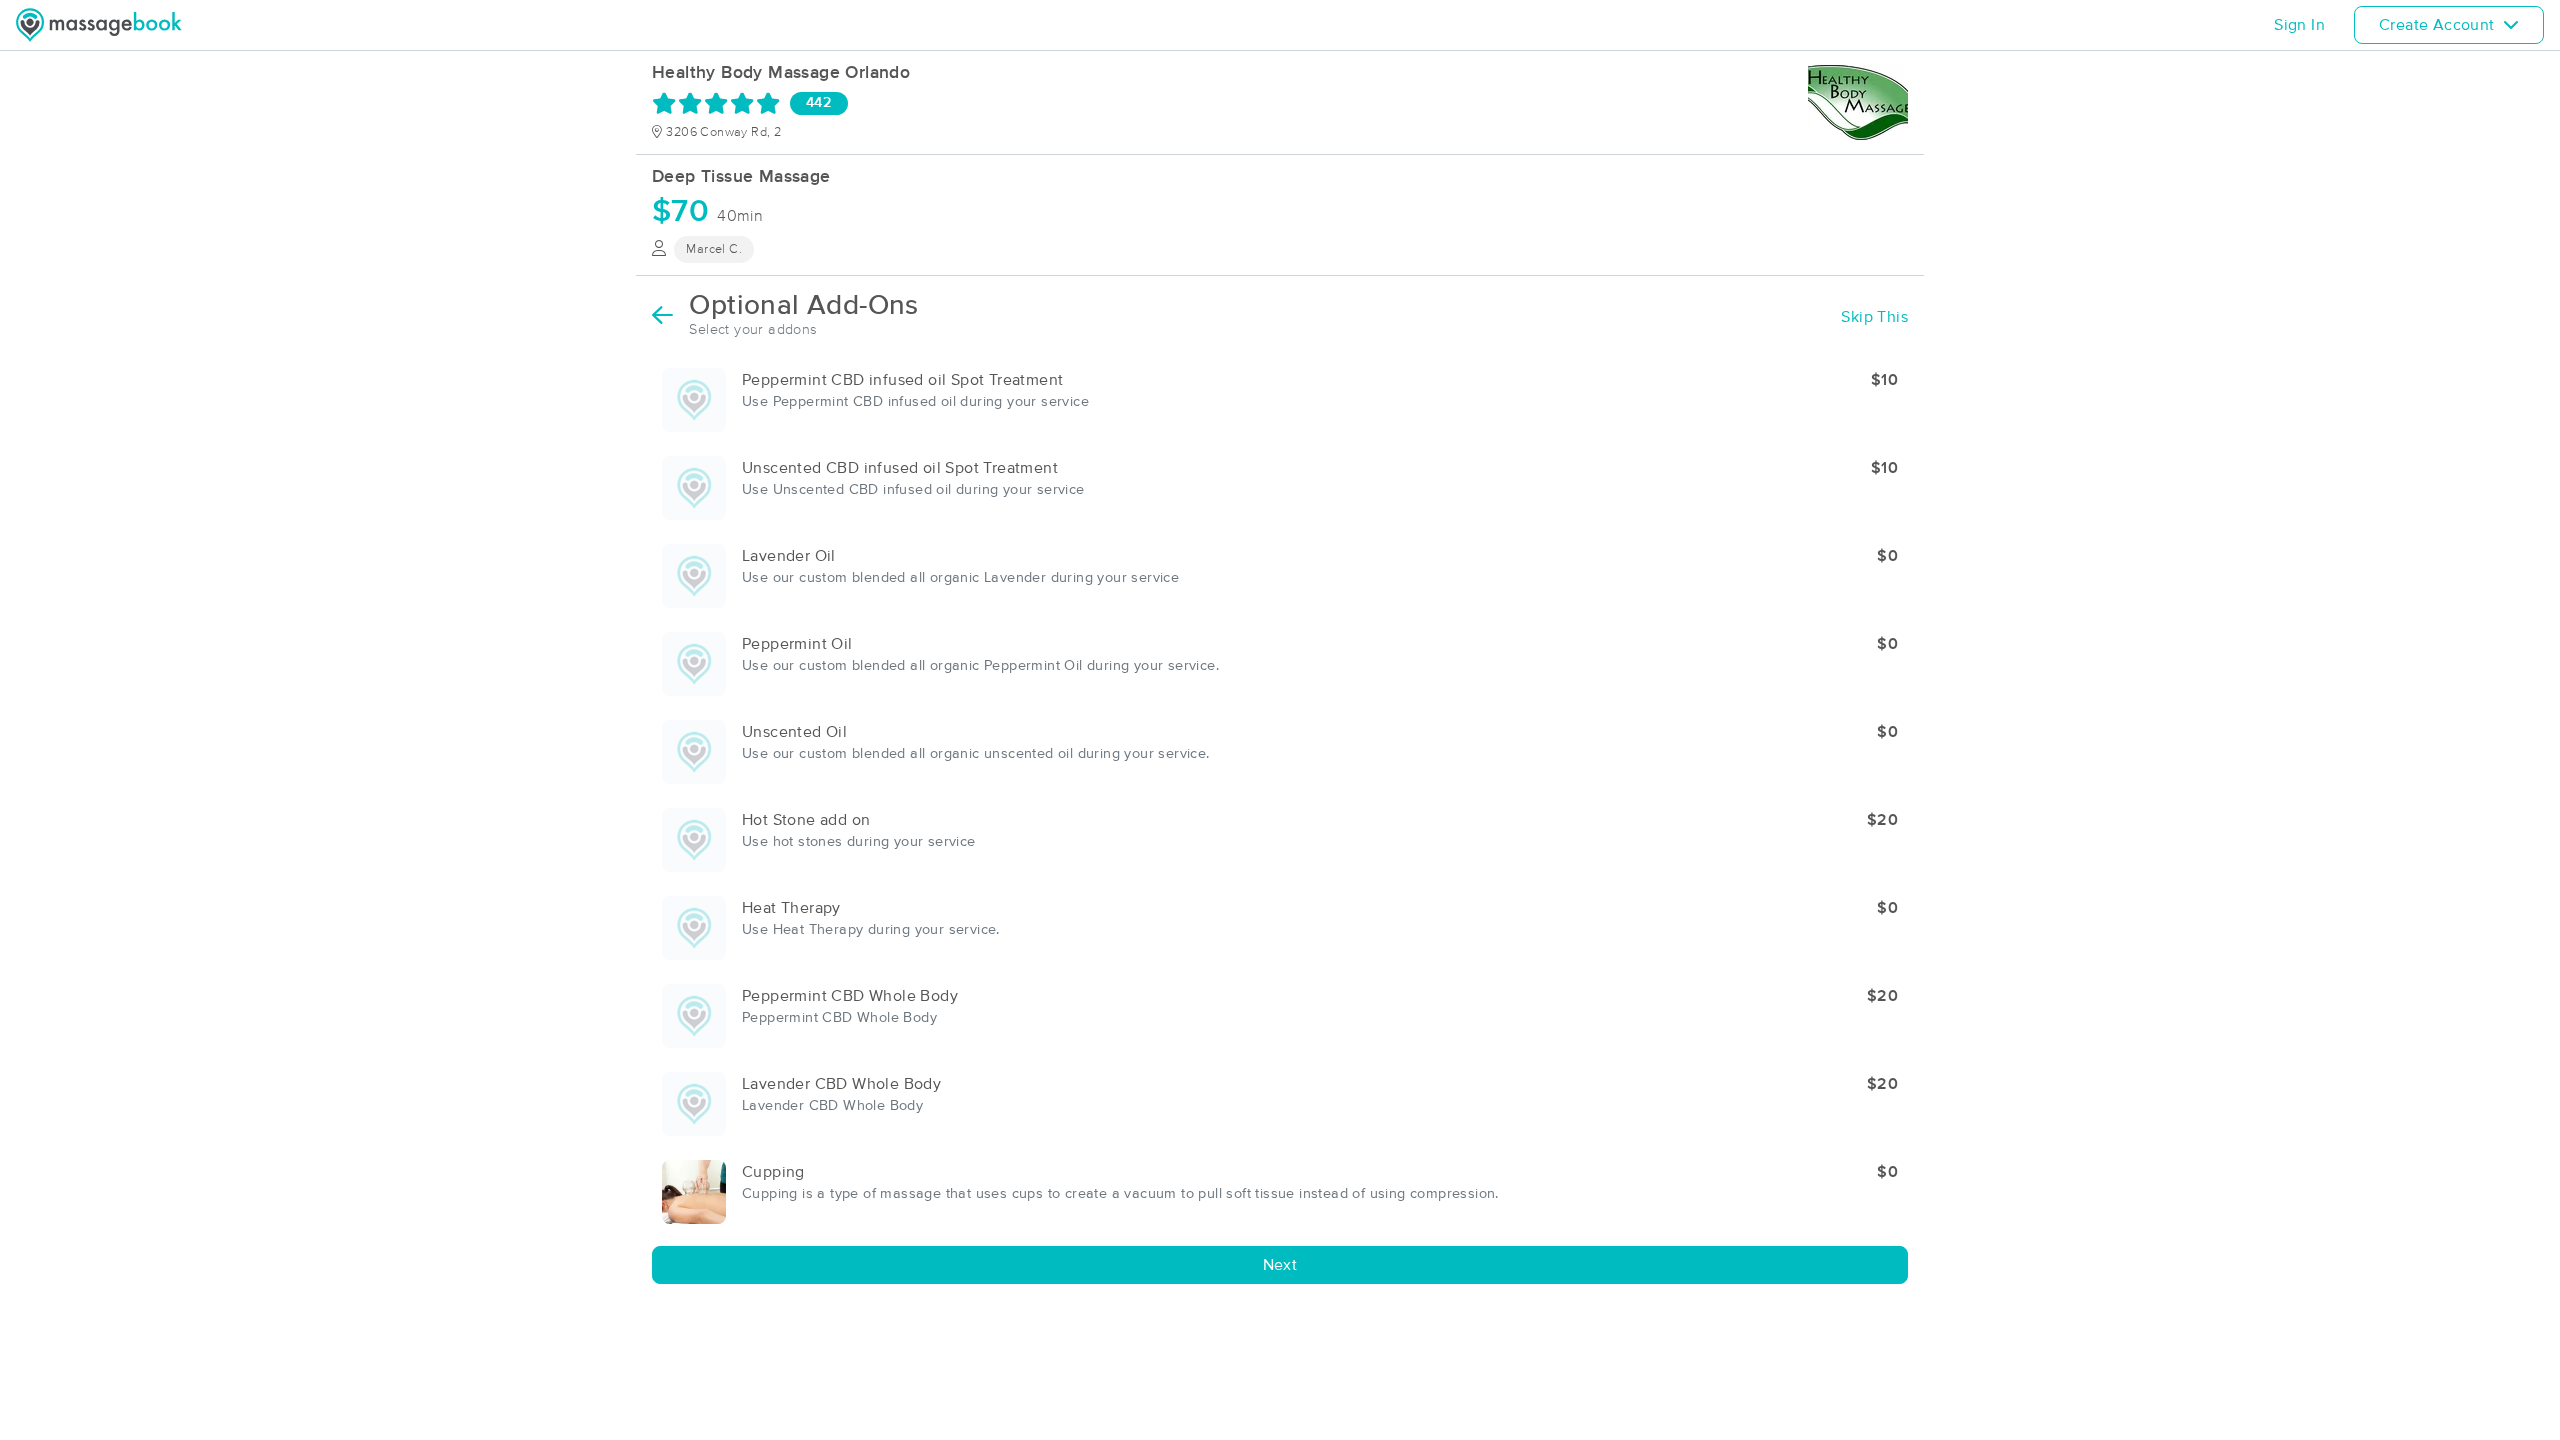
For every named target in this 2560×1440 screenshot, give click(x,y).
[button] (1280, 400)
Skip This (1874, 317)
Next (1280, 1265)
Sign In (2299, 25)
